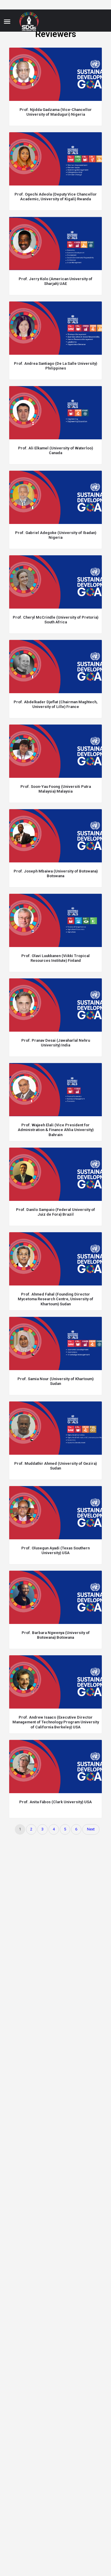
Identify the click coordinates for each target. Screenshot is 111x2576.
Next (91, 1829)
